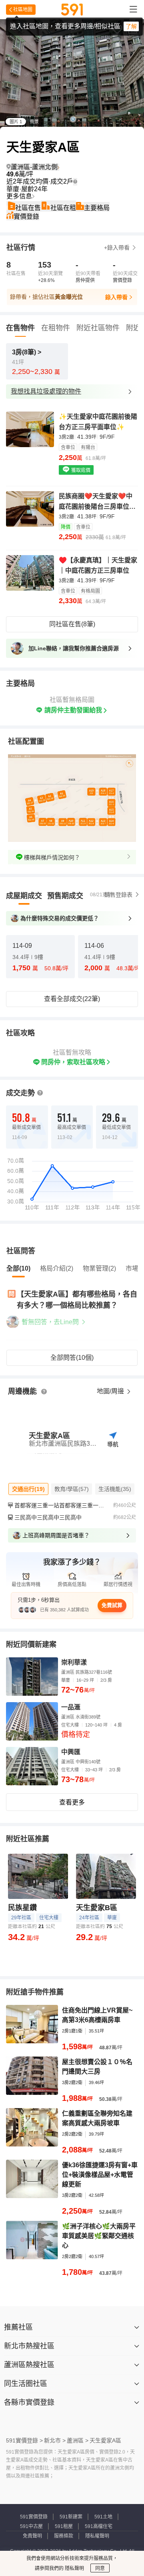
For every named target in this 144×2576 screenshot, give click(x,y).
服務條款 (64, 2536)
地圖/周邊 (111, 1391)
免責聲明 (32, 2536)
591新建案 (71, 2517)
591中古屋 (31, 2526)
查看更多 (72, 1802)
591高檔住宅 (99, 2526)
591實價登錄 (34, 2517)
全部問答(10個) (72, 1358)
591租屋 (64, 2526)
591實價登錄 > (24, 2440)
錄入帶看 (116, 297)
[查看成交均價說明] (75, 182)
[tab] (24, 896)
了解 (131, 26)
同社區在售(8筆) (72, 624)
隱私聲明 (74, 2568)
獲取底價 (80, 470)
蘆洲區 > (78, 2440)
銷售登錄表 (118, 895)
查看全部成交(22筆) (72, 999)
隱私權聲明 (97, 2536)
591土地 (103, 2517)
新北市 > (55, 2440)
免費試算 (112, 1605)
